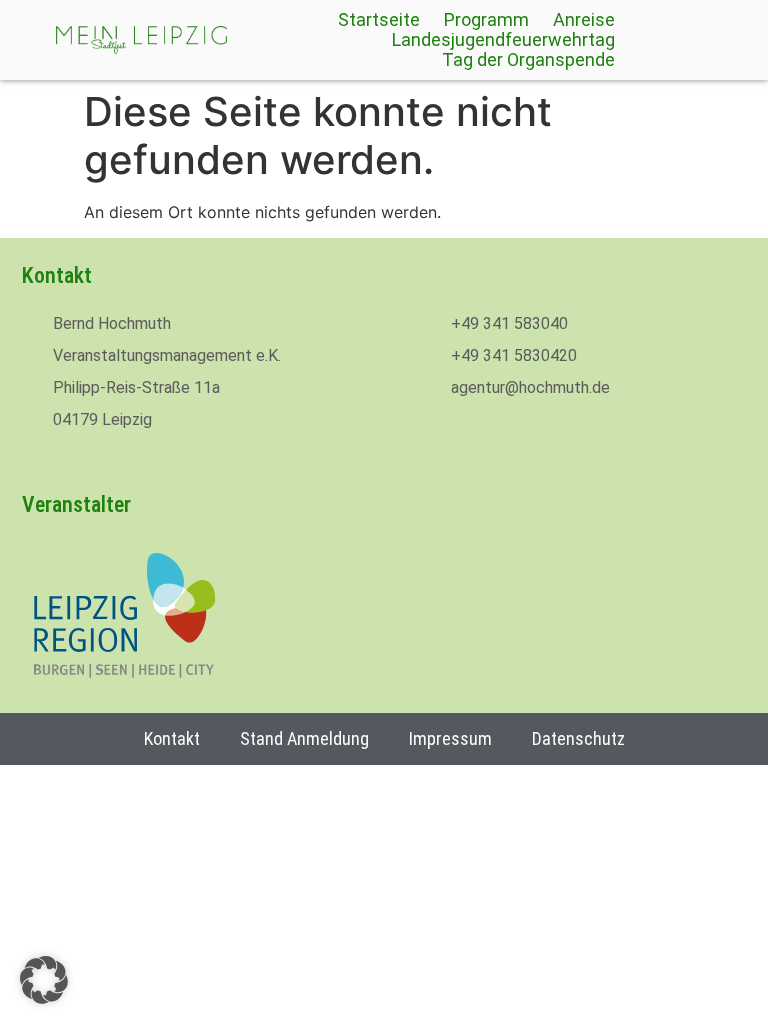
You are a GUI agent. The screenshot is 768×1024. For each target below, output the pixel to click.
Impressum (450, 738)
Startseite (379, 20)
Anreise (584, 20)
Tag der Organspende (528, 60)
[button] (44, 980)
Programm (486, 20)
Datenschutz (578, 738)
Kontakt (172, 738)
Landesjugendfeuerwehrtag (503, 40)
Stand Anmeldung (304, 738)
